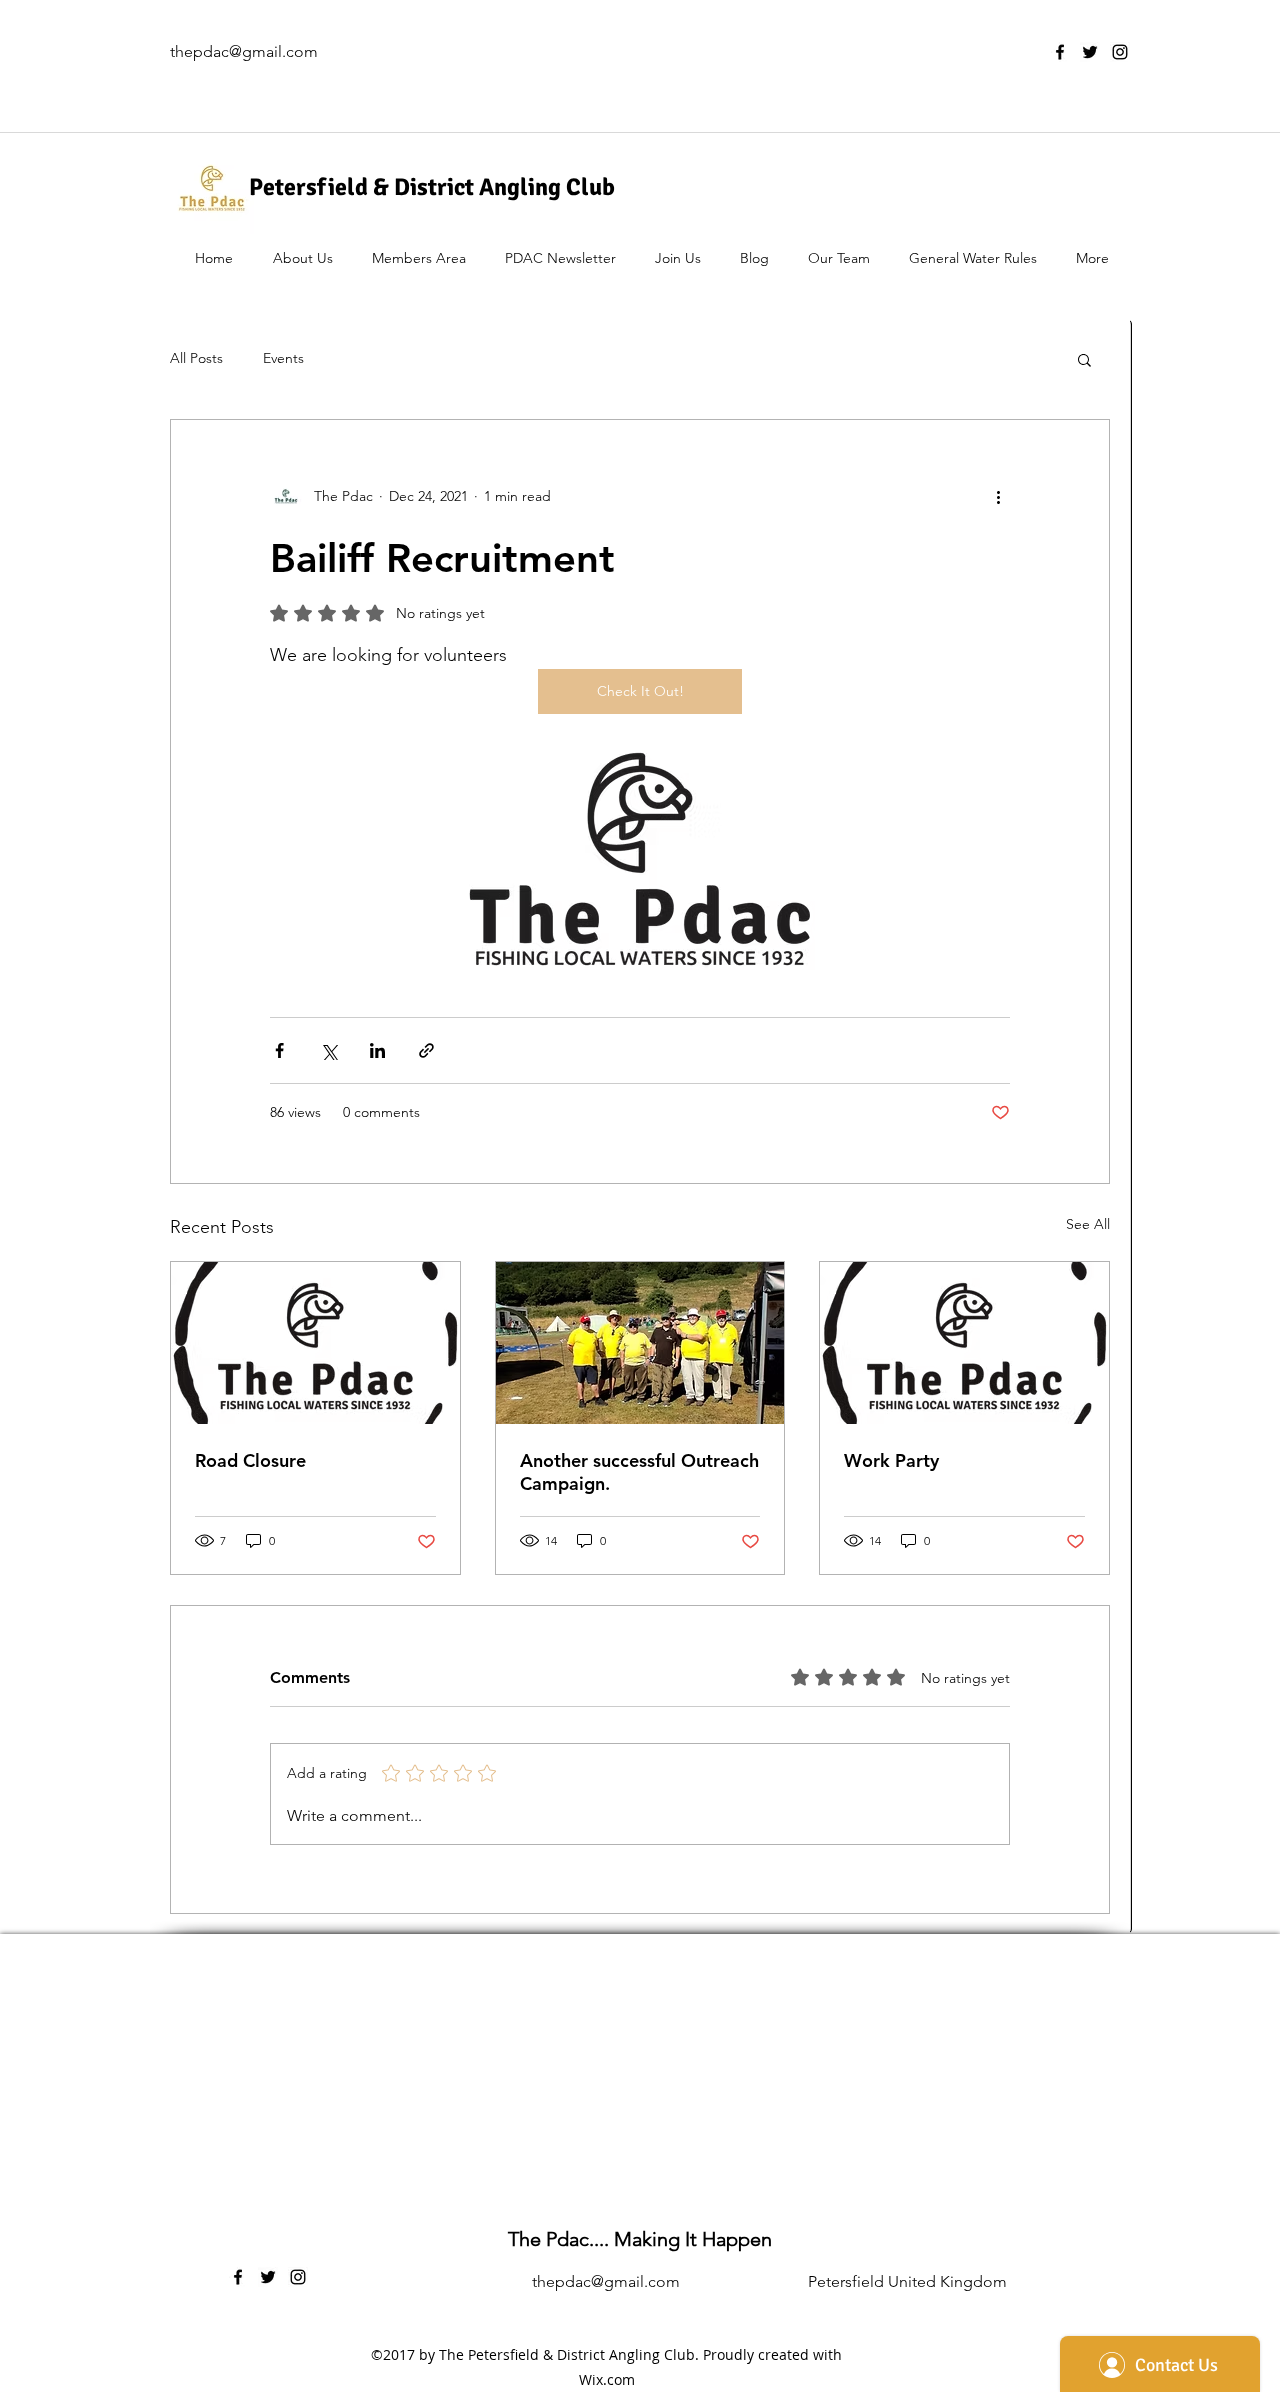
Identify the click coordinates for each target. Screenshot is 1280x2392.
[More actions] (998, 496)
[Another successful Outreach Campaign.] (640, 1343)
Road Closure (250, 1460)
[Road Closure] (315, 1343)
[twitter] (1090, 52)
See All (1088, 1224)
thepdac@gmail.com (244, 51)
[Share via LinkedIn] (377, 1050)
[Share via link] (426, 1050)
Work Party (891, 1460)
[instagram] (1120, 52)
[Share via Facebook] (279, 1050)
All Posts (196, 358)
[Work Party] (964, 1343)
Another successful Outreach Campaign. (639, 1472)
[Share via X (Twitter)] (328, 1050)
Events (283, 358)
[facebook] (1060, 52)
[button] (1084, 359)
